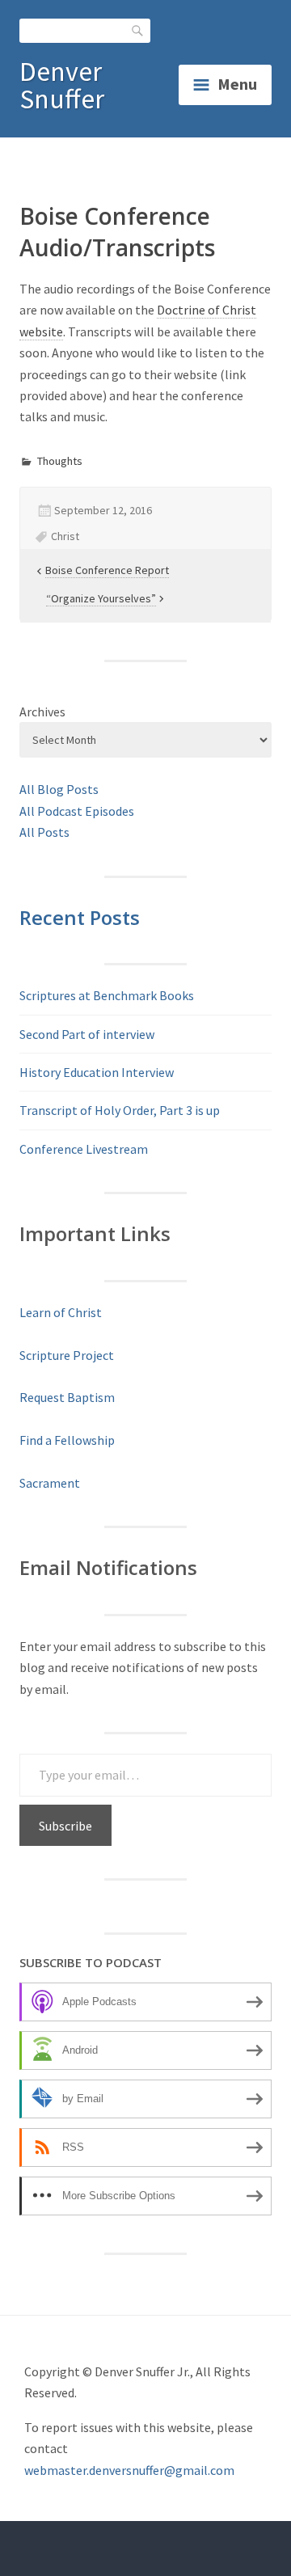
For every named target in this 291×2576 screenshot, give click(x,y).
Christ (65, 536)
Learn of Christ (61, 1312)
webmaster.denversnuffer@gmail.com (129, 2470)
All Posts (44, 832)
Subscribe (65, 1826)
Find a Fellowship (67, 1440)
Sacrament (50, 1483)
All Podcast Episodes (77, 811)
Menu (237, 84)
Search (138, 30)
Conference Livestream (84, 1149)
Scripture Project (67, 1355)
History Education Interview (97, 1072)
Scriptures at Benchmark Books (107, 995)
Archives (42, 712)
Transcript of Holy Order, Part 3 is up (120, 1110)
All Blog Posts (59, 789)
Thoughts (60, 461)
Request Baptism (67, 1397)
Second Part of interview (87, 1034)
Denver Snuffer (62, 85)
